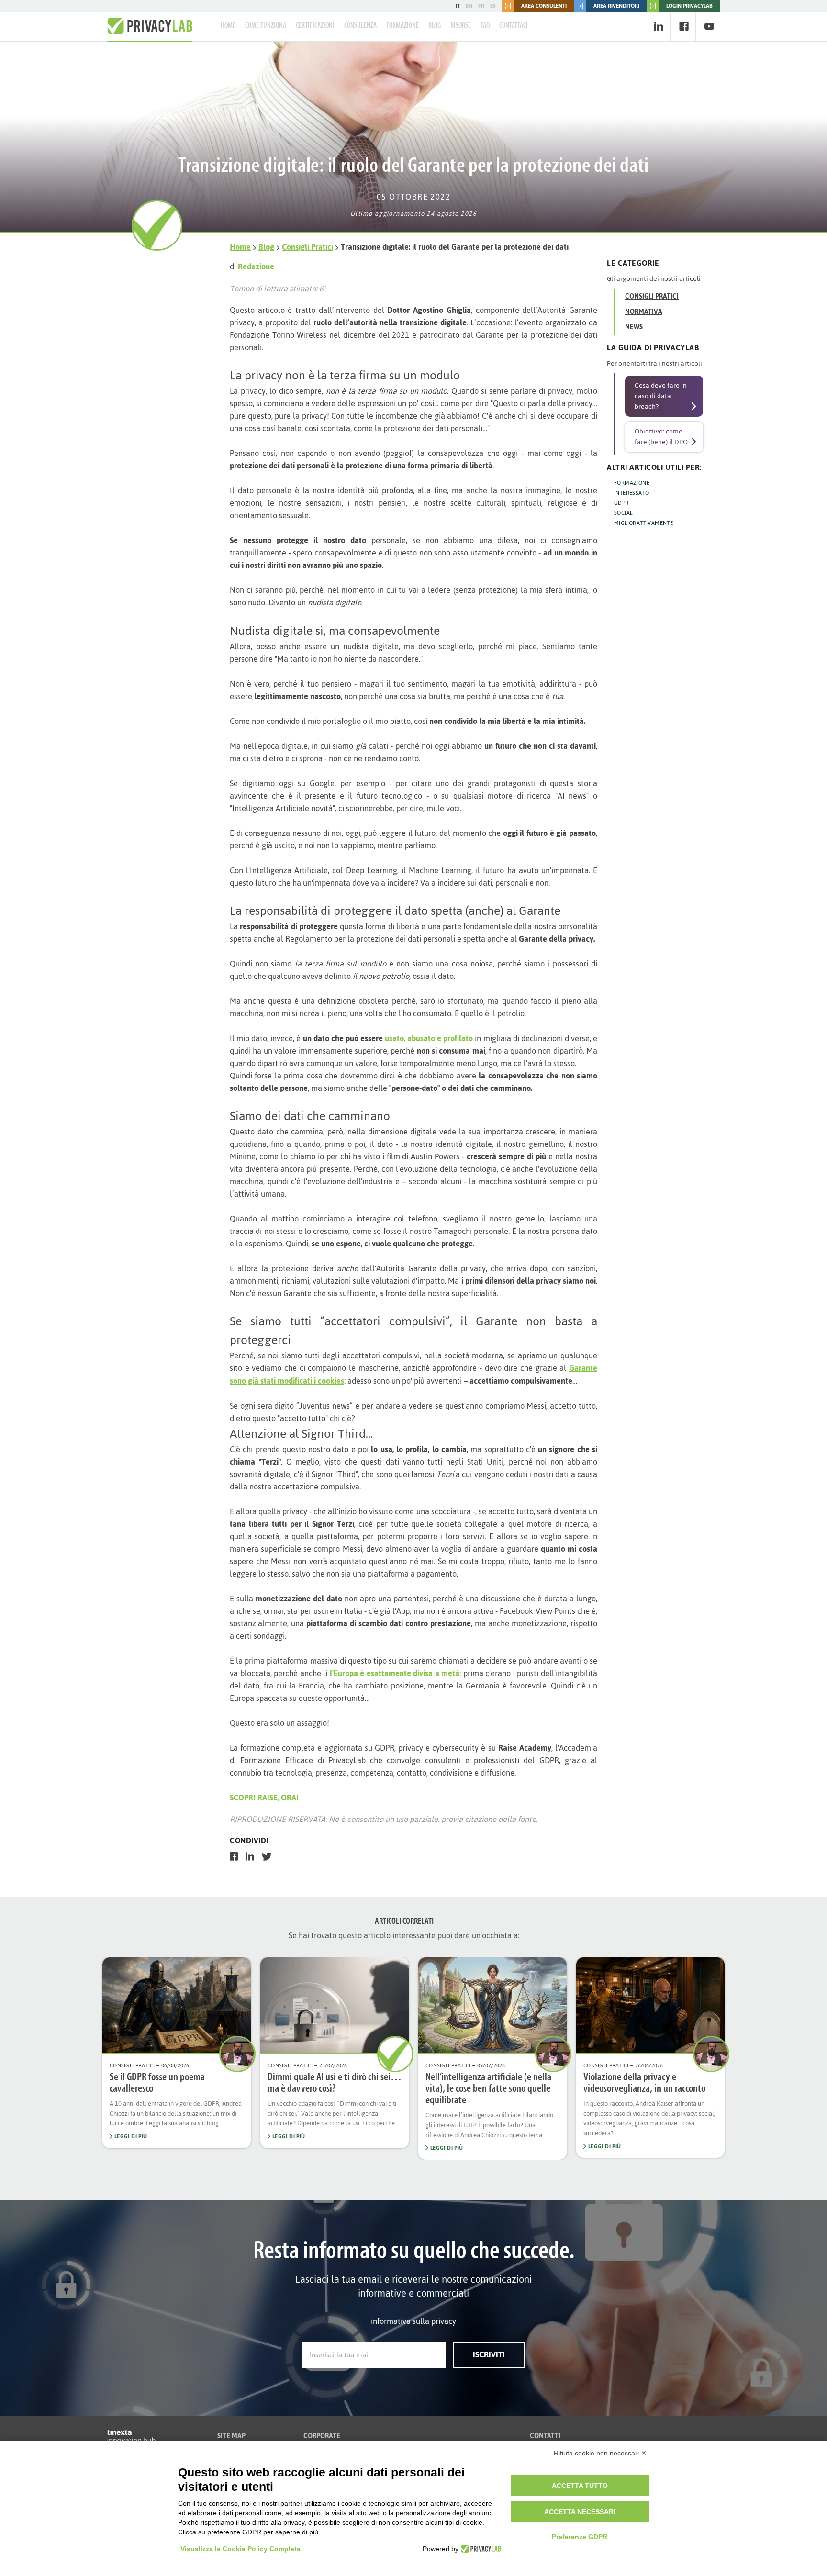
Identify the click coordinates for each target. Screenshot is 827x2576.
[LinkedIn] (658, 27)
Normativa (644, 312)
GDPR (621, 503)
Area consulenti (544, 6)
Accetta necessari (580, 2512)
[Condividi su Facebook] (234, 1856)
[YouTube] (709, 27)
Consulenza (360, 26)
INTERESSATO (631, 493)
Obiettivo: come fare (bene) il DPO (661, 437)
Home (228, 26)
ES (493, 6)
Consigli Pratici (307, 247)
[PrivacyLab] (480, 2549)
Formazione (402, 26)
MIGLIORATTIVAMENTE (643, 523)
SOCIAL (623, 513)
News (634, 327)
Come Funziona (266, 26)
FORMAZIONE (632, 483)
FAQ (485, 26)
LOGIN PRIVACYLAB (689, 6)
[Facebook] (684, 27)
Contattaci (514, 26)
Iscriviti (489, 2354)
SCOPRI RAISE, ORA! (264, 1798)
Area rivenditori (616, 6)
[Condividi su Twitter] (267, 1856)
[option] (177, 2053)
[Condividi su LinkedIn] (250, 1856)
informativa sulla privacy (413, 2321)
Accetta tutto (580, 2486)
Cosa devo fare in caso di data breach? (661, 396)
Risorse (461, 26)
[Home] (150, 26)
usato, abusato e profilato (429, 1038)
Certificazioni (315, 26)
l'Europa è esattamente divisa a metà (395, 1673)
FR (481, 6)
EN (469, 6)
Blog (435, 26)
